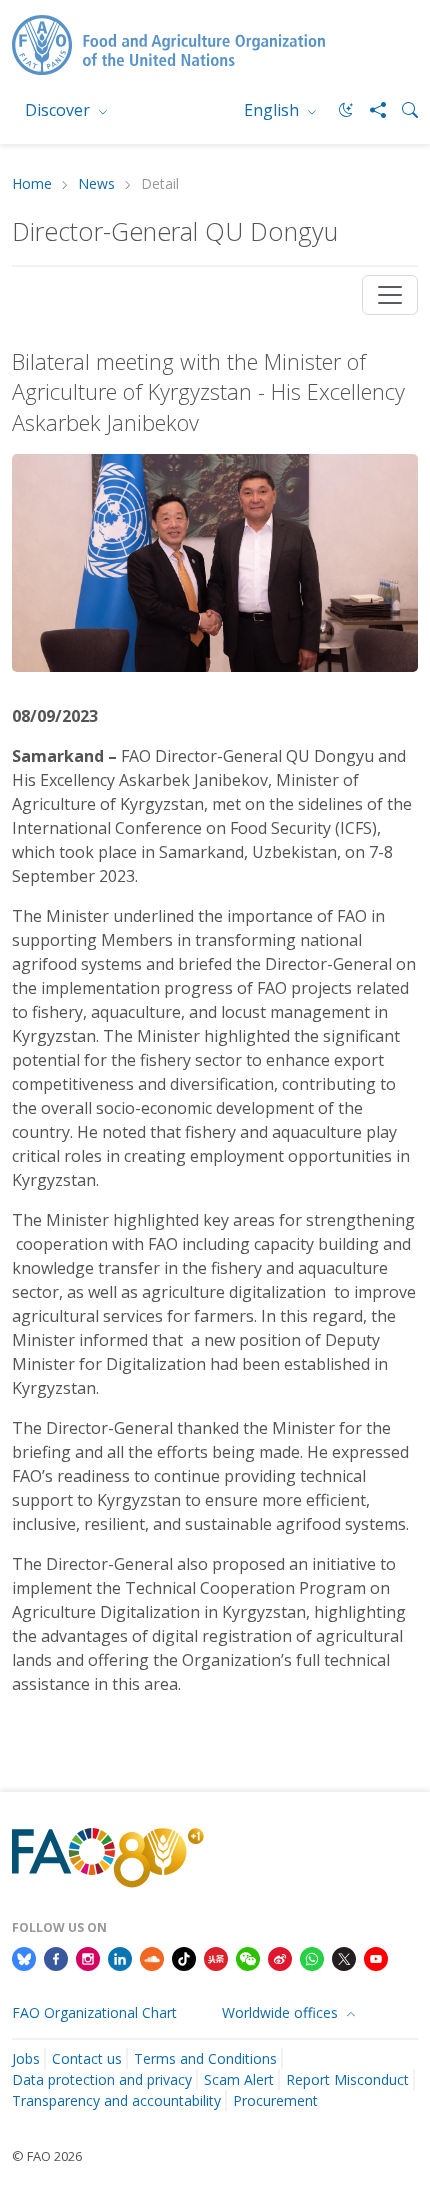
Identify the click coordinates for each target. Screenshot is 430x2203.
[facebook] (56, 1957)
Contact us (87, 2058)
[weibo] (280, 1957)
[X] (344, 1957)
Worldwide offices (282, 2012)
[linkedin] (120, 1957)
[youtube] (376, 1957)
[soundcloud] (152, 1957)
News (96, 184)
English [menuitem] (273, 110)
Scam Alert (239, 2079)
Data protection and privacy (102, 2079)
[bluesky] (24, 1957)
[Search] (402, 110)
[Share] (370, 110)
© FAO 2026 (47, 2156)
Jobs (26, 2058)
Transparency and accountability (116, 2100)
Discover (59, 110)
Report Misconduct (347, 2079)
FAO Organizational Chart (94, 2012)
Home (32, 184)
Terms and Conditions (205, 2058)
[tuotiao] (216, 1957)
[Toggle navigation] (390, 295)
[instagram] (88, 1957)
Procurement (275, 2100)
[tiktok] (184, 1957)
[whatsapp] (312, 1957)
